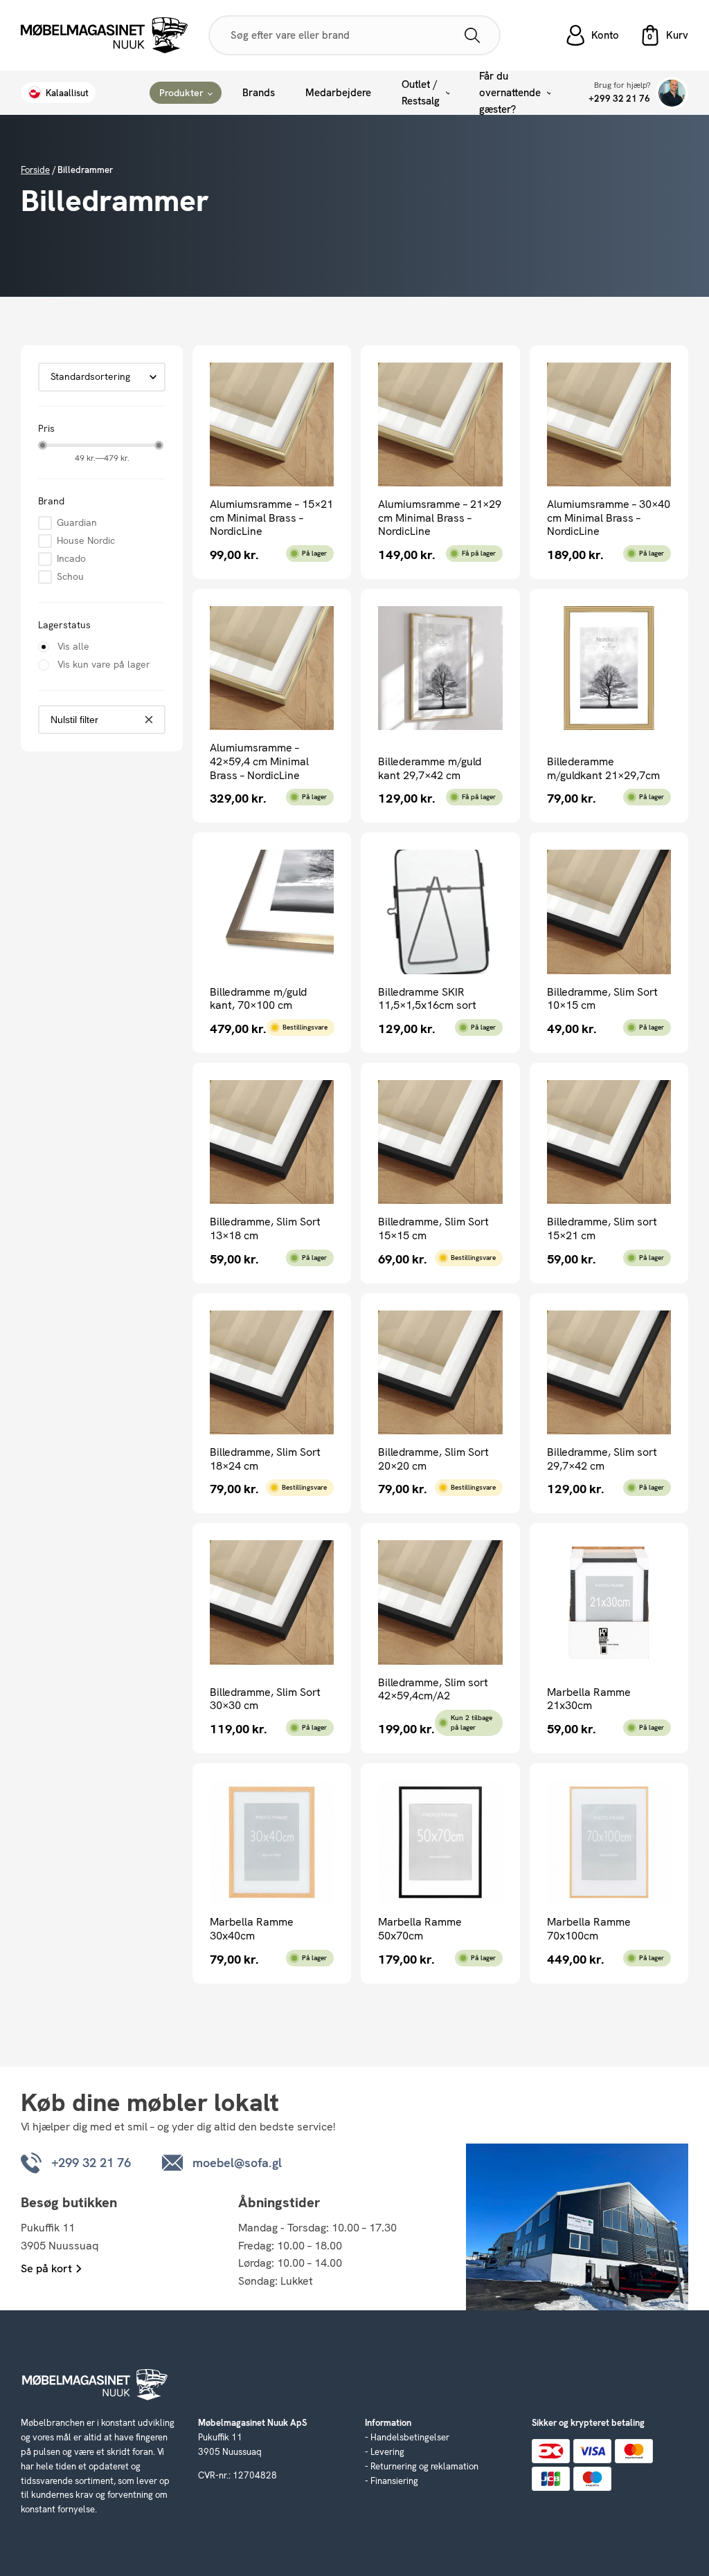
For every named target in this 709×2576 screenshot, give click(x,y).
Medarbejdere (338, 93)
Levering (387, 2452)
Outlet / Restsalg (421, 93)
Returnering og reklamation (424, 2466)
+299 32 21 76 (619, 99)
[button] (664, 35)
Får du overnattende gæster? (510, 93)
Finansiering (394, 2481)
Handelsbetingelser (410, 2437)
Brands (259, 93)
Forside (35, 170)
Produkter (181, 93)
